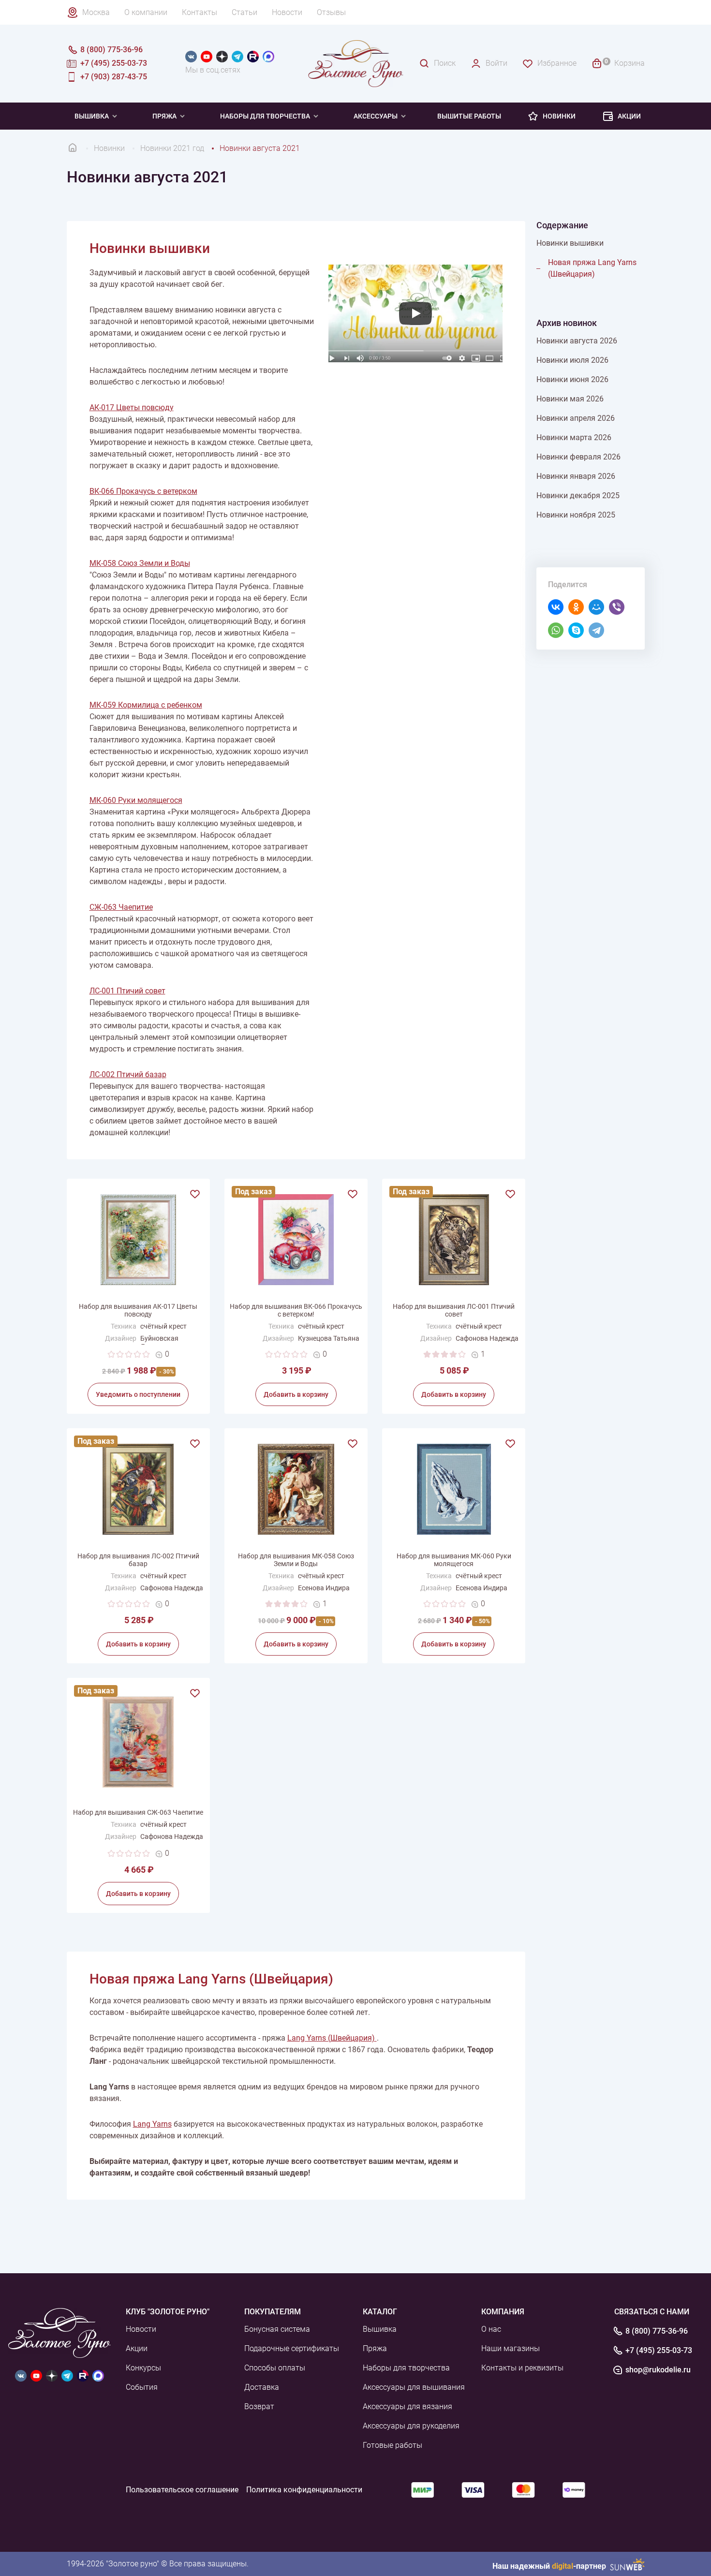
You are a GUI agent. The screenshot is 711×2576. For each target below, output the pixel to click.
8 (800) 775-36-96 (657, 2331)
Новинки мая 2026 (570, 399)
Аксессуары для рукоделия (411, 2426)
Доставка (262, 2387)
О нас (491, 2329)
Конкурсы (143, 2368)
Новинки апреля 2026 (576, 418)
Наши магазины (511, 2348)
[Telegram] (594, 630)
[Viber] (614, 607)
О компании (146, 12)
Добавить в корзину (296, 1394)
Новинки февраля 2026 (578, 457)
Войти (496, 63)
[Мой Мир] (594, 607)
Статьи (244, 12)
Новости (287, 12)
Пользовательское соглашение (182, 2490)
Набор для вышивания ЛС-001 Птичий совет (454, 1310)
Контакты (200, 12)
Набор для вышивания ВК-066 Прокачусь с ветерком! (296, 1310)
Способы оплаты (275, 2368)
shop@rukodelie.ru (658, 2370)
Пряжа (164, 116)
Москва (96, 12)
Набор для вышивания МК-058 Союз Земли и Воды (296, 1560)
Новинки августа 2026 (577, 341)
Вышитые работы (469, 116)
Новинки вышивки (570, 243)
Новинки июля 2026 (572, 360)
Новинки (559, 116)
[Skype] (574, 630)
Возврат (259, 2406)
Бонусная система (277, 2329)
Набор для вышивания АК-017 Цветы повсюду (138, 1310)
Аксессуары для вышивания (414, 2387)
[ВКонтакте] (553, 607)
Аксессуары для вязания (407, 2406)
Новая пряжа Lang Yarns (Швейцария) (592, 268)
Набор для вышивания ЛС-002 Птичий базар (138, 1560)
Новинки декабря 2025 (578, 496)
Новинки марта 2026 (574, 437)
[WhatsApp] (553, 630)
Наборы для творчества (265, 116)
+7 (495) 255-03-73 (659, 2351)
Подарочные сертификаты (292, 2348)
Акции (629, 116)
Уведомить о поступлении (138, 1394)
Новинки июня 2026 (572, 379)
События (142, 2387)
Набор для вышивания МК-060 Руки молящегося (454, 1560)
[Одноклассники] (574, 607)
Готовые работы (393, 2445)
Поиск (445, 63)
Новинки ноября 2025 (576, 515)
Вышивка (92, 116)
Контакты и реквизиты (522, 2368)
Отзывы (331, 12)
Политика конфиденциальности (304, 2490)
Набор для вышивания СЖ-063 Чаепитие (138, 1812)
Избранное (557, 63)
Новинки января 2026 (576, 476)
